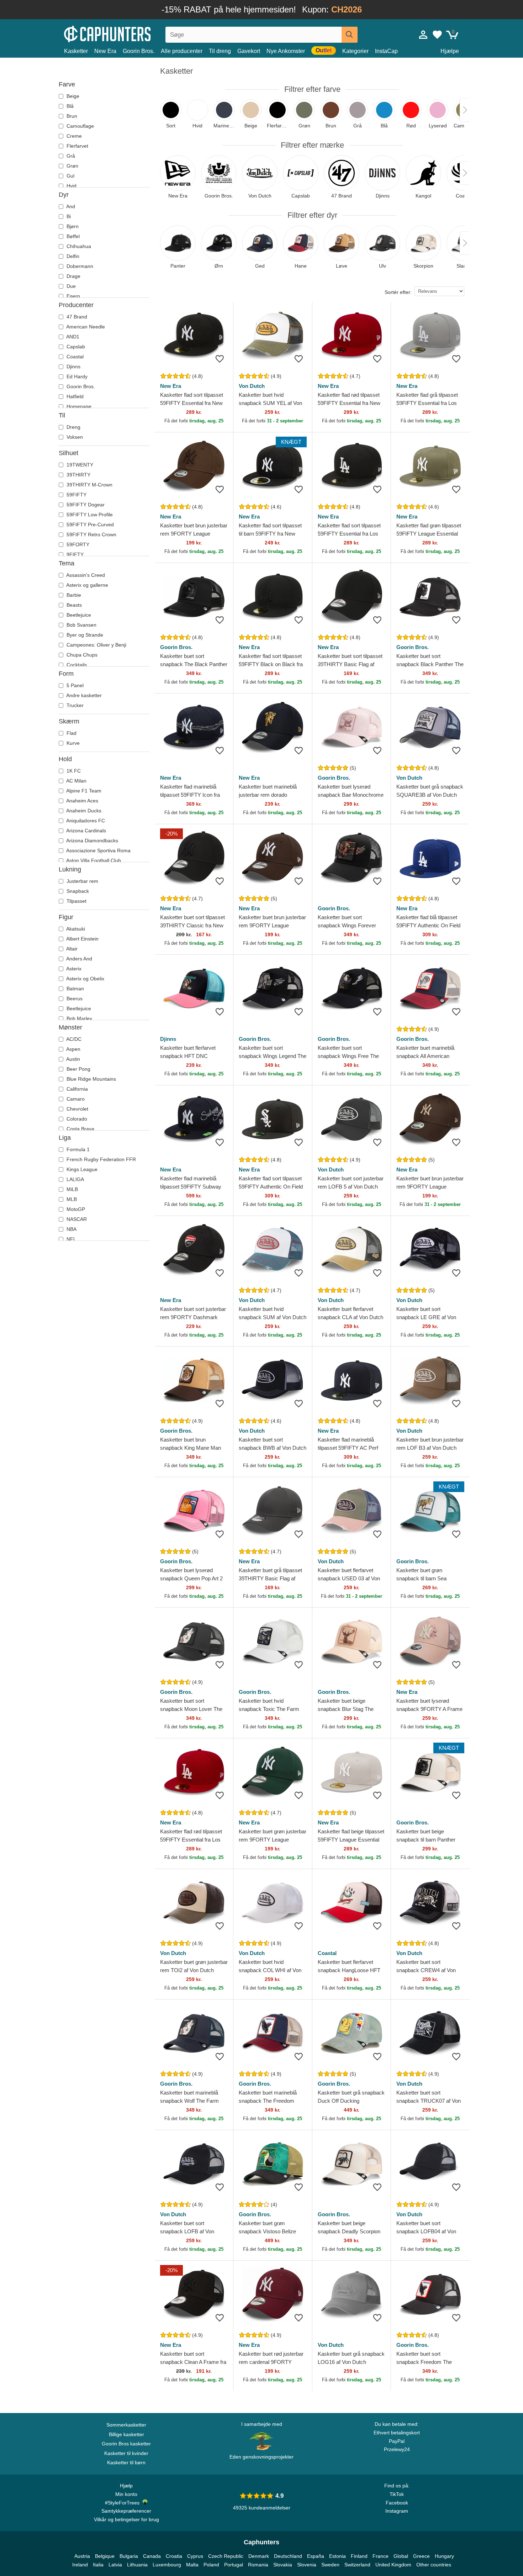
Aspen (73, 1049)
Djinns (73, 367)
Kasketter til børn (126, 2462)
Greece (421, 2556)
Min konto (126, 2494)
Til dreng (220, 51)
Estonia (337, 2556)
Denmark (259, 2556)
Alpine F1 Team (83, 791)
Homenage (78, 406)
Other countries (434, 2565)
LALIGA (75, 1179)
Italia (98, 2565)
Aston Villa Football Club (93, 860)
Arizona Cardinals (86, 831)
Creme (73, 136)
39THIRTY (78, 475)
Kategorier (355, 51)
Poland (211, 2565)
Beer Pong (78, 1069)
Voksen (74, 437)
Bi (68, 216)
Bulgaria (129, 2556)
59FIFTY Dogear (85, 505)
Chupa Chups (81, 655)
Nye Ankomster (286, 51)
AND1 (72, 337)
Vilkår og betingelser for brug (126, 2519)
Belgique (105, 2556)
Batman (75, 989)
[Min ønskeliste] (437, 35)
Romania (258, 2565)
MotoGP (75, 1209)
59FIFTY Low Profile (89, 515)
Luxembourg (167, 2565)
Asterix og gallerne (87, 585)
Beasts (73, 605)
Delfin (72, 256)
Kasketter (76, 51)
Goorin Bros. (139, 51)
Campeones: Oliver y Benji (96, 645)
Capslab (75, 347)
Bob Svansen (81, 625)
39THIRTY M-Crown (89, 485)
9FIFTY (74, 554)
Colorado (76, 1119)
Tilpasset (76, 901)
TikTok (397, 2494)
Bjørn (72, 226)
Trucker (74, 705)
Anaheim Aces (82, 801)
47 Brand (76, 317)
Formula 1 (77, 1149)
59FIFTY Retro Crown (91, 534)
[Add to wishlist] (220, 359)
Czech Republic (226, 2556)
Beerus (74, 999)
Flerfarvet (77, 146)
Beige (72, 96)
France (381, 2556)
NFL (71, 1239)
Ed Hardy (76, 376)
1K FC (73, 771)
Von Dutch (252, 386)
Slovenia (307, 2565)
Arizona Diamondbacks (92, 841)
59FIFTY (76, 495)
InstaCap (386, 51)
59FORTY (77, 544)
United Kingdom (393, 2565)
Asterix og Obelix (85, 979)
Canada (152, 2556)
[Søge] (350, 35)
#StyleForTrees (124, 2503)
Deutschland (288, 2556)
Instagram (397, 2511)
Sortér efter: (398, 292)
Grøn (72, 166)
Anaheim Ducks (83, 811)
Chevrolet (77, 1109)
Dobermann (79, 266)
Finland (359, 2556)
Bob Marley (79, 1018)
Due (70, 286)
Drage (73, 276)
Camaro (75, 1099)
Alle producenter (182, 51)
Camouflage (80, 126)
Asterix (73, 969)
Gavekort (249, 51)
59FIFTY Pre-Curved (89, 525)
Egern (73, 296)
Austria (82, 2556)
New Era (105, 51)
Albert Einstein (82, 939)
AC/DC (73, 1039)
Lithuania (137, 2565)
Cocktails (76, 665)
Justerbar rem (82, 881)
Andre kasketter (83, 695)
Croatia (174, 2556)
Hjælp (126, 2486)
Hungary (444, 2556)
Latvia (115, 2565)
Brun (71, 116)
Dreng (73, 427)
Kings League (81, 1169)
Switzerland (357, 2565)
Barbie (73, 595)
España (316, 2556)
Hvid (71, 186)
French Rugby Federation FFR (101, 1159)
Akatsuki (75, 929)
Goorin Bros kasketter (126, 2444)
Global (401, 2556)
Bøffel (72, 236)
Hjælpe (450, 51)
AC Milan (76, 781)
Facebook (397, 2503)
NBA (71, 1229)
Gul (70, 176)
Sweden (330, 2565)
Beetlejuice (78, 615)
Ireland (80, 2565)
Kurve (72, 743)
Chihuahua (78, 246)
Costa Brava (80, 1129)
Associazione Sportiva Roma (98, 850)
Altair (71, 949)
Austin (73, 1059)
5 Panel (74, 685)
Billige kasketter (126, 2434)
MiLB (72, 1189)
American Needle (85, 327)
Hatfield (74, 396)
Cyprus (195, 2556)
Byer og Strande (84, 635)
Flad (71, 733)
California (76, 1089)
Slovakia (283, 2565)
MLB (71, 1199)
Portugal (234, 2565)
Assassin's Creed (85, 575)
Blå (69, 106)
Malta (192, 2565)
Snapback (77, 891)
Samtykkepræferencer (126, 2511)
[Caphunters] (126, 33)
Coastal (74, 357)
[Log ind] (423, 35)
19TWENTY (79, 465)
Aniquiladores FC (85, 821)
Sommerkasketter (126, 2425)
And (70, 206)
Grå (70, 156)
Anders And (79, 959)
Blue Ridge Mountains (91, 1079)
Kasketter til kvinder (126, 2453)
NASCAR (76, 1219)
